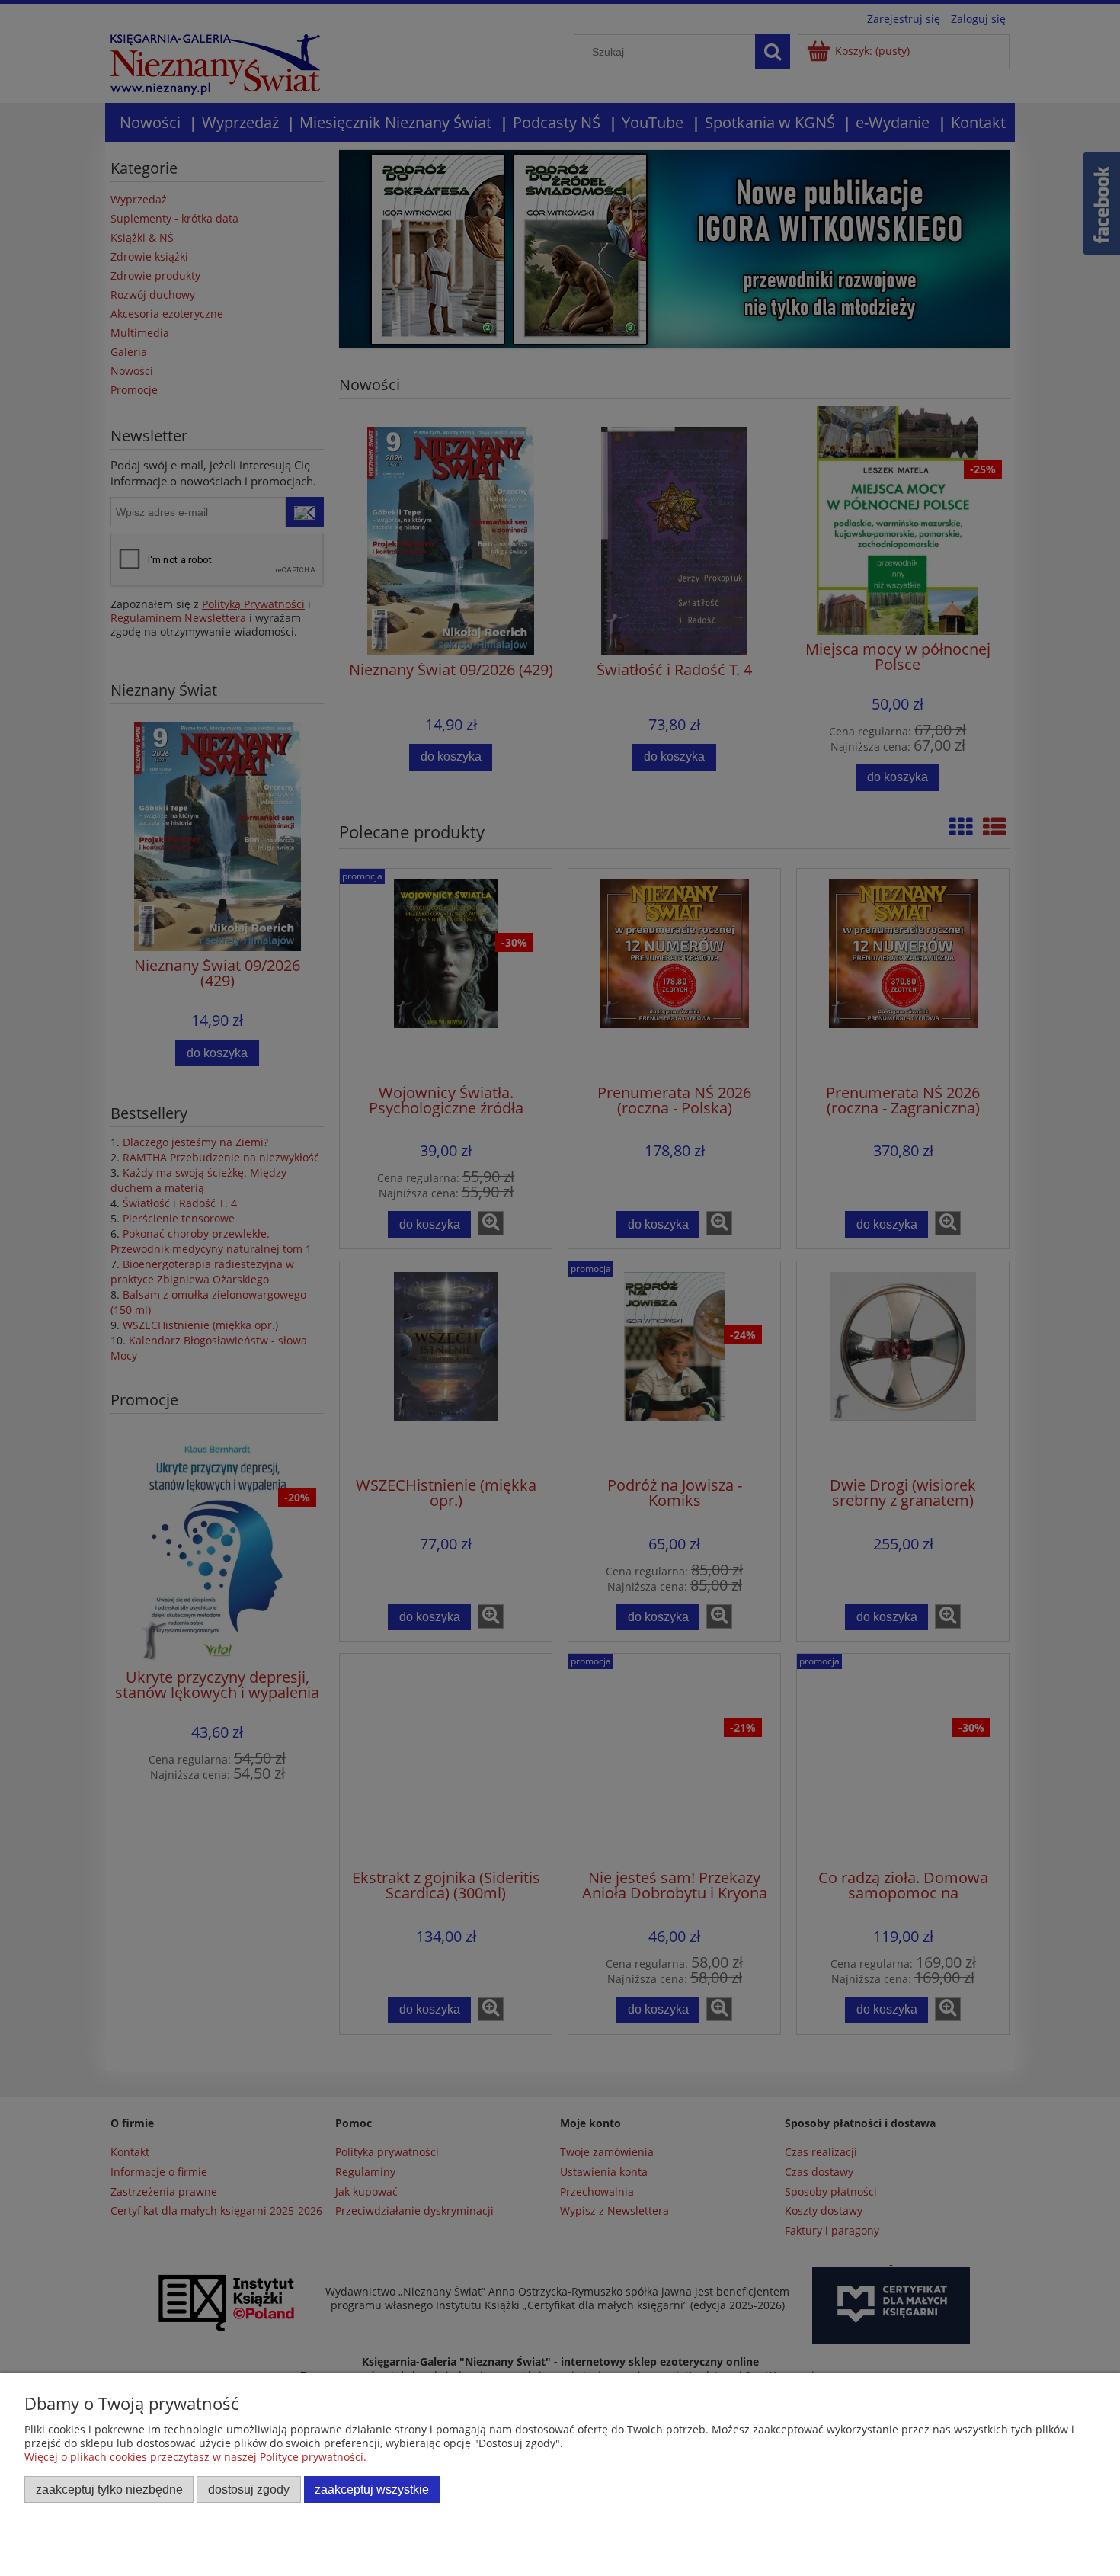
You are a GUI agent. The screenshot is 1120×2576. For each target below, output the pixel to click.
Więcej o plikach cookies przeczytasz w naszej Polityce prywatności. (195, 2457)
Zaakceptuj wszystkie (372, 2489)
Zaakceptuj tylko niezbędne (109, 2489)
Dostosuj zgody (249, 2489)
